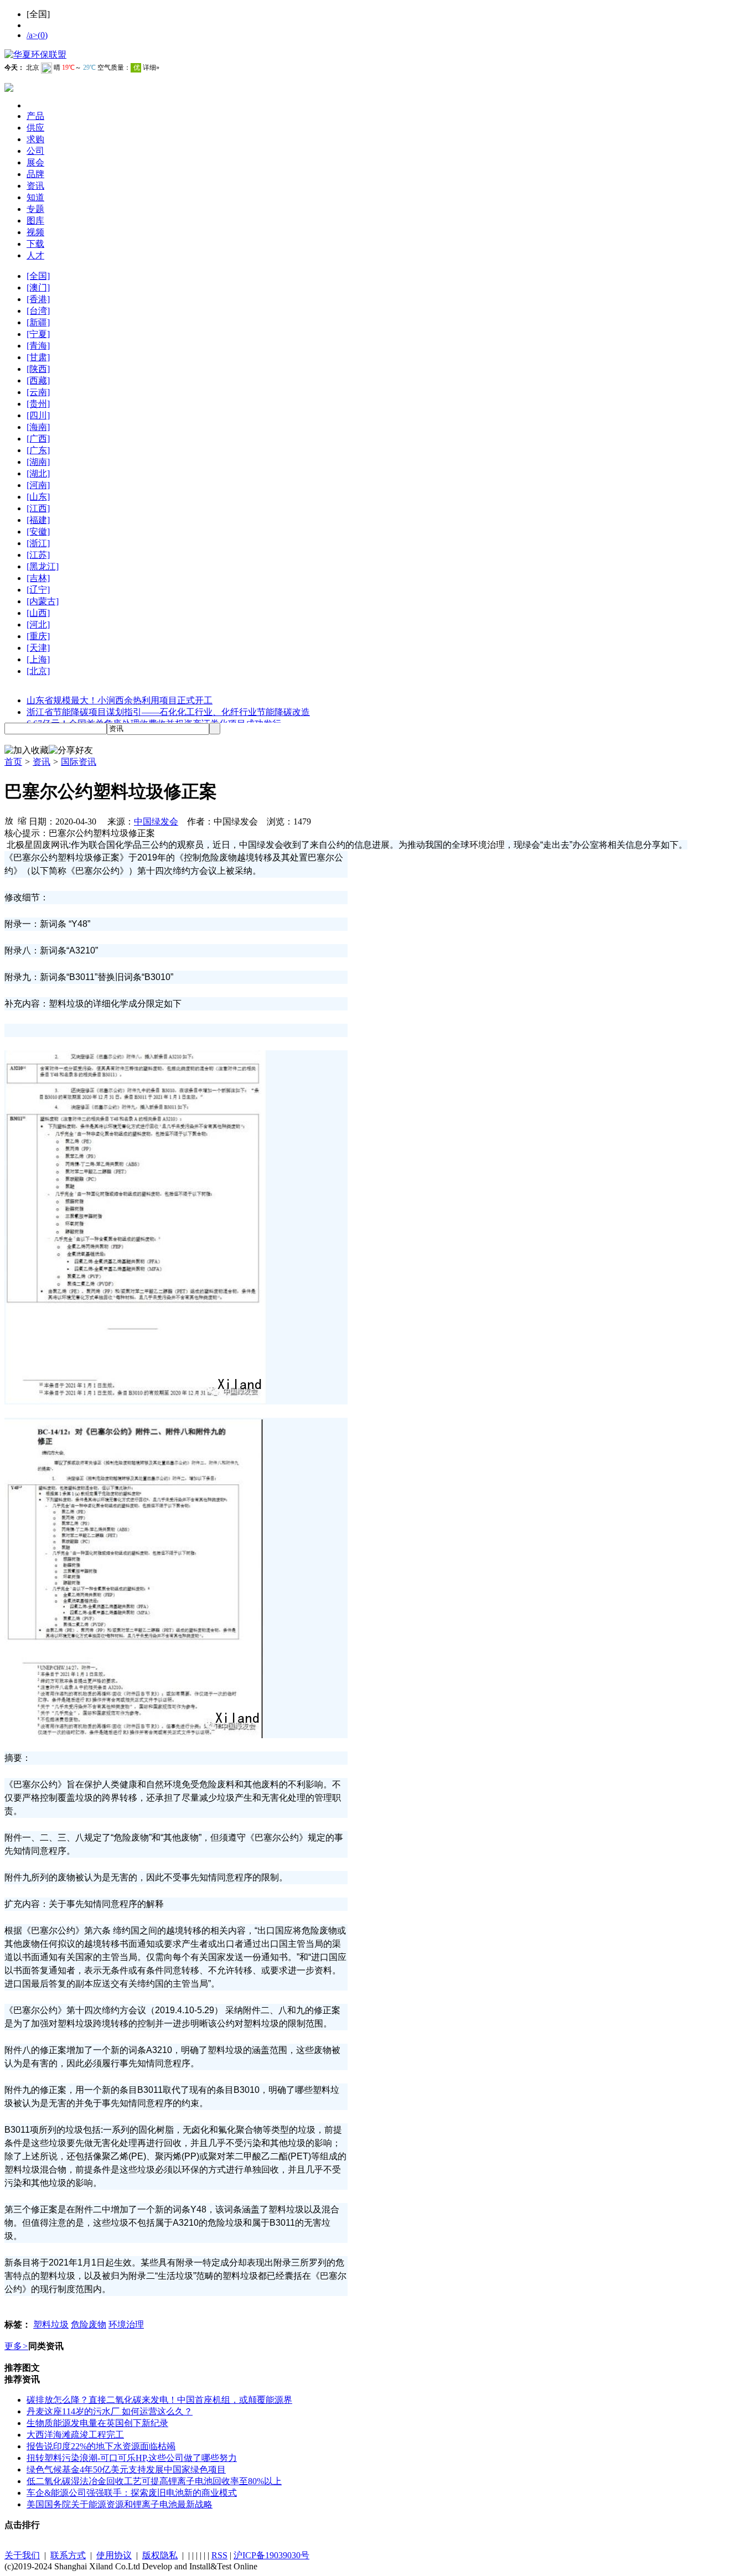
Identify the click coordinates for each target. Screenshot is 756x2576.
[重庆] (38, 636)
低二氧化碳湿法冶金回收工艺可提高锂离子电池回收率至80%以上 (154, 2481)
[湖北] (38, 473)
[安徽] (38, 532)
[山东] (38, 497)
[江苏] (38, 555)
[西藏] (38, 380)
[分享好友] (71, 751)
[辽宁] (38, 590)
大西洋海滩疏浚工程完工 (75, 2435)
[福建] (38, 520)
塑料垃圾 (51, 2324)
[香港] (38, 299)
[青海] (38, 346)
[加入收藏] (27, 751)
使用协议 (114, 2555)
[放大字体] (9, 820)
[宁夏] (38, 334)
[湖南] (38, 462)
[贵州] (38, 404)
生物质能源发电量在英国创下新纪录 (97, 2423)
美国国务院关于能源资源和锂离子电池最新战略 (120, 2504)
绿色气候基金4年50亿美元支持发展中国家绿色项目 (126, 2469)
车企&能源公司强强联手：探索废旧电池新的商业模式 (132, 2493)
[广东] (38, 450)
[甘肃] (38, 357)
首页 (13, 762)
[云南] (38, 392)
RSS (219, 2555)
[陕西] (38, 369)
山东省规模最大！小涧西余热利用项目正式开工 (120, 700)
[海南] (38, 427)
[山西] (38, 613)
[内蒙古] (43, 601)
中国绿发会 (156, 821)
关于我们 (22, 2555)
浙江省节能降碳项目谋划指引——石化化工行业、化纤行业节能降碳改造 (168, 712)
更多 (16, 2346)
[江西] (38, 508)
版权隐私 (160, 2555)
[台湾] (38, 311)
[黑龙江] (43, 566)
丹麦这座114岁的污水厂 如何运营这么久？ (110, 2411)
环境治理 (126, 2324)
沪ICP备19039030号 (271, 2555)
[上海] (38, 659)
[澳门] (38, 287)
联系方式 (68, 2555)
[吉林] (38, 578)
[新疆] (38, 322)
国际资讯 (79, 762)
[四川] (38, 415)
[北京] (38, 671)
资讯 (42, 762)
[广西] (38, 439)
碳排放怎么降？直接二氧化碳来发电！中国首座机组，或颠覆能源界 (159, 2400)
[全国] (38, 276)
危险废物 (89, 2324)
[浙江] (38, 543)
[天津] (38, 648)
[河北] (38, 624)
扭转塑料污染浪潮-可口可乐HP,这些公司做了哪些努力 (132, 2458)
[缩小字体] (22, 820)
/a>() (37, 35)
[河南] (38, 485)
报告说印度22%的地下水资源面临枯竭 (101, 2446)
